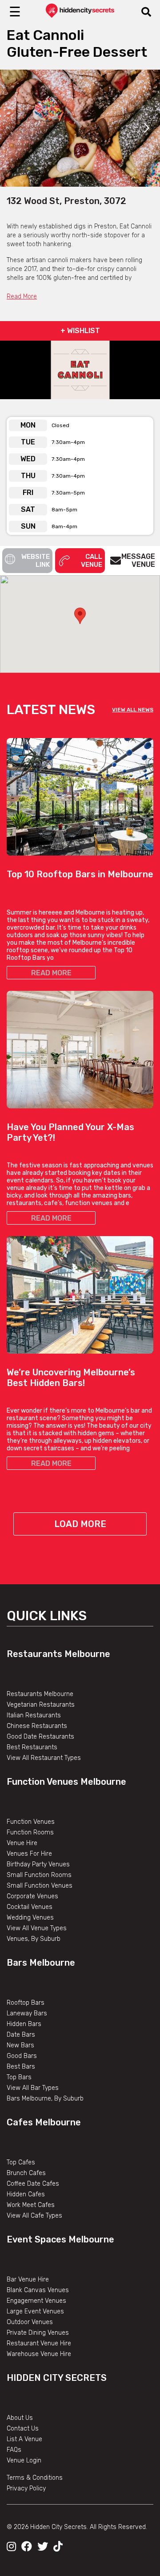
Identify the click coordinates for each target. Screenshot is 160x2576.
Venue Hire (22, 1843)
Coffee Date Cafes (33, 2184)
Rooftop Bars (26, 2003)
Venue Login (24, 2460)
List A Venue (24, 2439)
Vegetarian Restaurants (41, 1705)
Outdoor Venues (30, 2322)
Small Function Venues (40, 1886)
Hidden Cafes (26, 2194)
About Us (20, 2418)
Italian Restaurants (34, 1715)
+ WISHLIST (80, 331)
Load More (80, 1524)
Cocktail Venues (30, 1907)
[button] (80, 616)
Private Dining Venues (38, 2333)
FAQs (14, 2450)
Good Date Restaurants (40, 1737)
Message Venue (138, 560)
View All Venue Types (37, 1928)
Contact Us (23, 2429)
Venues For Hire (29, 1854)
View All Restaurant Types (44, 1758)
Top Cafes (21, 2162)
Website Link (36, 561)
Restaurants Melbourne (58, 1654)
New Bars (20, 2045)
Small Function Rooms (39, 1875)
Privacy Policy (26, 2488)
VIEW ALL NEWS (133, 710)
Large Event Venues (35, 2311)
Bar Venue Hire (28, 2280)
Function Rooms (30, 1832)
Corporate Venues (32, 1896)
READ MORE (51, 973)
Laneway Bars (27, 2013)
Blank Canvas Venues (38, 2290)
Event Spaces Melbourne (60, 2239)
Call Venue (92, 561)
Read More (22, 296)
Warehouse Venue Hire (39, 2354)
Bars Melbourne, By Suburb (45, 2099)
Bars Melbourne (41, 1963)
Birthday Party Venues (38, 1864)
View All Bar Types (33, 2088)
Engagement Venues (36, 2301)
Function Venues (31, 1822)
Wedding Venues (30, 1918)
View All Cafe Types (34, 2216)
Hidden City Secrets (57, 2378)
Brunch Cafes (26, 2173)
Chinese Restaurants (37, 1726)
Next (147, 128)
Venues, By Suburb (34, 1939)
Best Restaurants (32, 1747)
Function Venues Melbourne (66, 1782)
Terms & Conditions (35, 2478)
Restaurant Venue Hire (39, 2343)
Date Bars (21, 2035)
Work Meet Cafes (31, 2205)
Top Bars (19, 2077)
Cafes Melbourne (44, 2122)
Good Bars (22, 2056)
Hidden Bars (24, 2024)
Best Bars (21, 2067)
